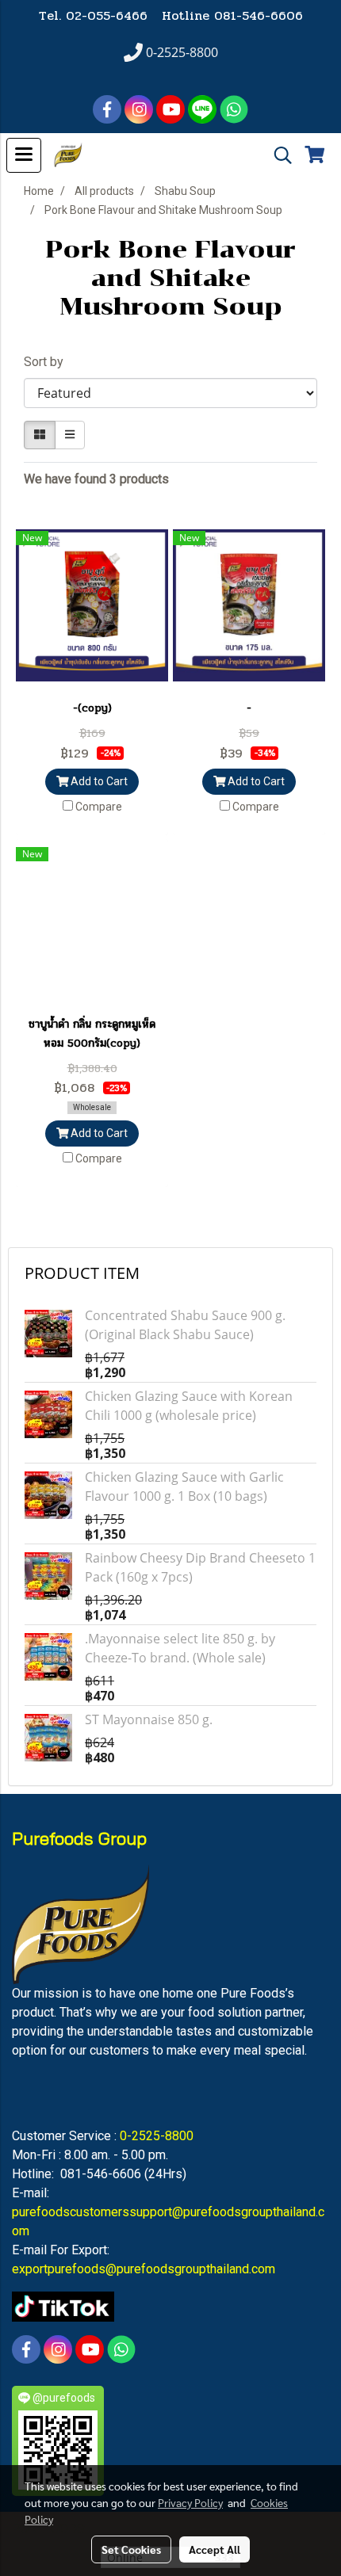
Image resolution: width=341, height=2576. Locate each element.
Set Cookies (131, 2549)
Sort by (48, 362)
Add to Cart (98, 781)
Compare (99, 807)
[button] (278, 155)
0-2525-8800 (157, 2136)
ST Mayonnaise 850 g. (149, 1719)
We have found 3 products (96, 479)
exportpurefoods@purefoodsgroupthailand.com (144, 2269)
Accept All (215, 2549)
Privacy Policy (190, 2502)
